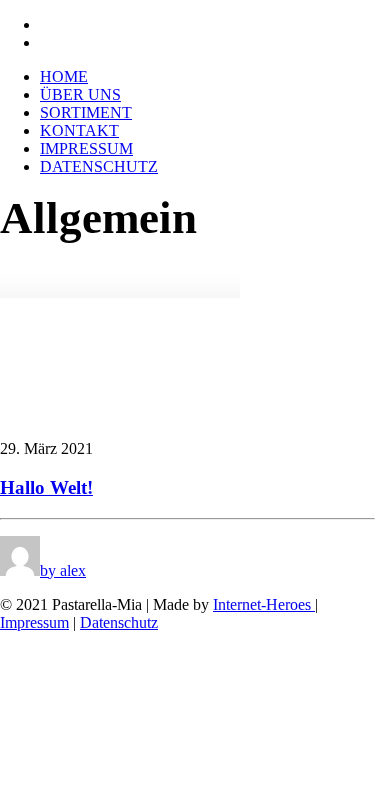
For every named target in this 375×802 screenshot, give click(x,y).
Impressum (34, 622)
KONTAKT (79, 130)
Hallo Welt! (46, 487)
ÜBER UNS (80, 94)
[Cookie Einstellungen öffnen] (150, 792)
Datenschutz (119, 622)
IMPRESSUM (86, 148)
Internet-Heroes (264, 604)
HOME (64, 76)
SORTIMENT (86, 112)
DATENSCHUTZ (99, 166)
